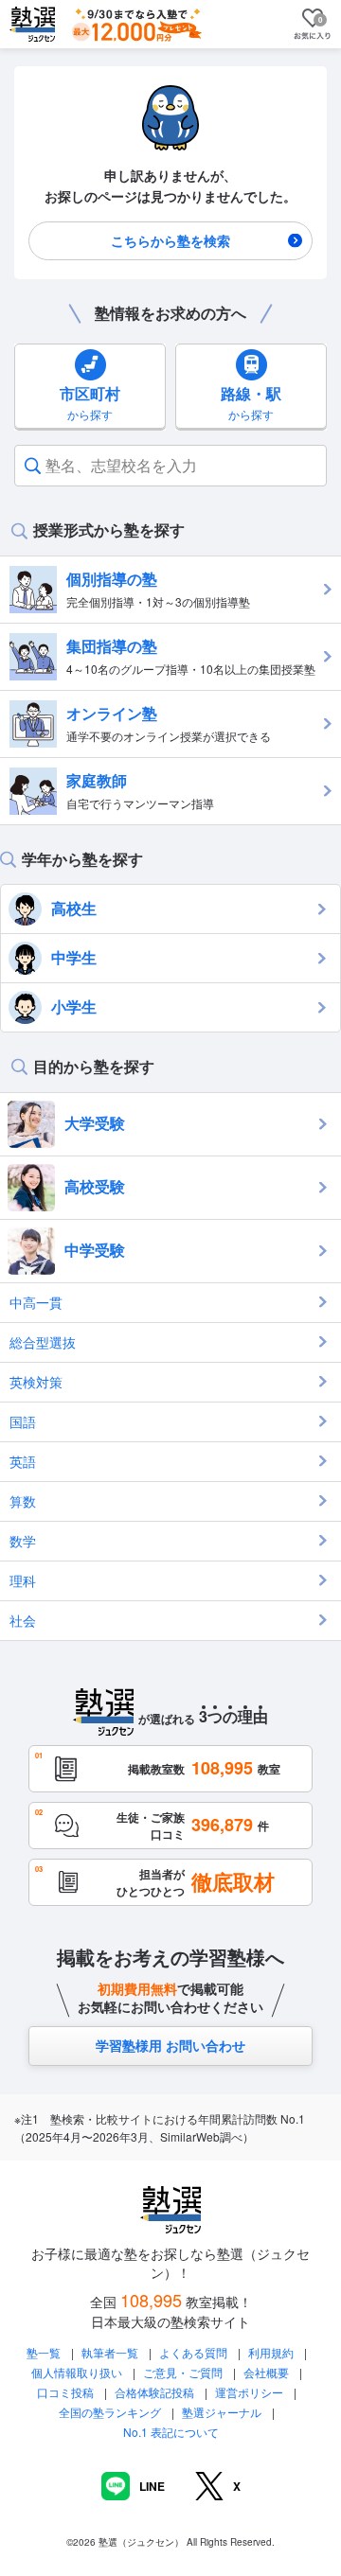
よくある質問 (195, 2352)
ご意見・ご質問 (183, 2372)
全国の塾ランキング (110, 2412)
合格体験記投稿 (154, 2392)
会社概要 (266, 2372)
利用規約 (271, 2352)
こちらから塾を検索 (170, 240)
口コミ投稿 (65, 2392)
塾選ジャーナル (222, 2412)
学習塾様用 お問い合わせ (170, 2045)
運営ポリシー (249, 2392)
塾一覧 (44, 2352)
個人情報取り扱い (77, 2372)
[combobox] (47, 466)
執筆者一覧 (110, 2352)
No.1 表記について (171, 2432)
